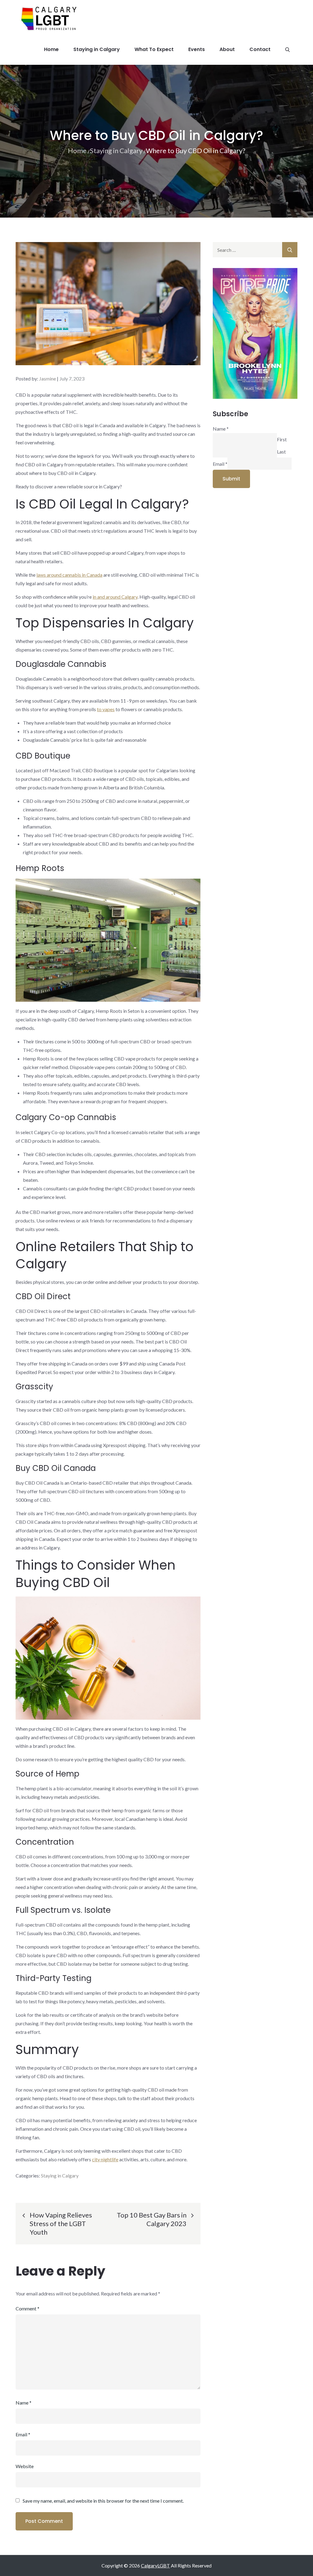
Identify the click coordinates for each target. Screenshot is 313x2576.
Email (23, 2434)
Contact (260, 49)
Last (281, 452)
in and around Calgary (115, 597)
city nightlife (105, 2159)
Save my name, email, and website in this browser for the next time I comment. (103, 2501)
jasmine (48, 378)
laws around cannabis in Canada (69, 575)
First (282, 439)
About (227, 49)
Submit (231, 479)
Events (197, 49)
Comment (28, 2308)
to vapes (106, 709)
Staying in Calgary (97, 49)
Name (24, 2403)
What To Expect (154, 49)
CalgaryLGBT (155, 2565)
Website (25, 2466)
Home (51, 49)
